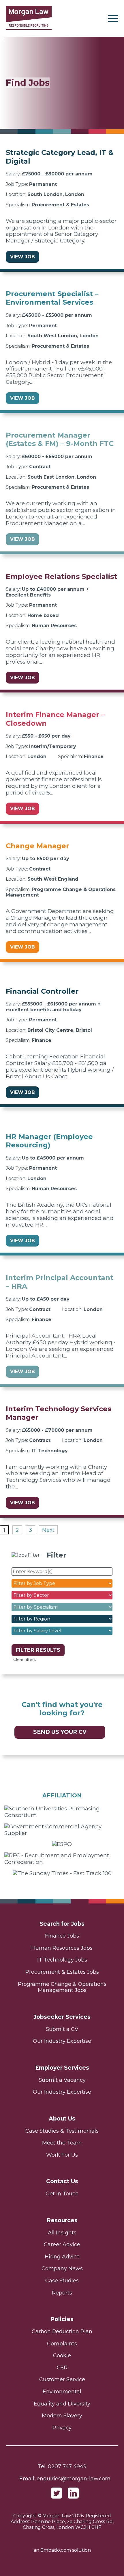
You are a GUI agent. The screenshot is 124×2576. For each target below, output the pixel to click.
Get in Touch (62, 2194)
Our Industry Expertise (62, 2041)
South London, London (56, 194)
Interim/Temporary (53, 746)
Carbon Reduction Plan (62, 2331)
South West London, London (63, 336)
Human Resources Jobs (62, 1948)
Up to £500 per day (46, 859)
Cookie (62, 2355)
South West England (53, 879)
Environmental (62, 2392)
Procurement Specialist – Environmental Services (52, 298)
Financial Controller (42, 991)
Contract (40, 467)
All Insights (62, 2233)
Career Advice (62, 2244)
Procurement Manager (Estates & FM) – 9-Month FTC (60, 439)
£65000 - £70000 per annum (57, 1430)
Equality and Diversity (62, 2404)
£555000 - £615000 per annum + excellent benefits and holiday (53, 1007)
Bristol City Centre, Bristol (60, 1030)
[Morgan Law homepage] (29, 18)
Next (48, 1530)
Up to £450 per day (46, 1299)
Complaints (62, 2344)
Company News (62, 2268)
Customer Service (62, 2379)
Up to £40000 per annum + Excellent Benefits (47, 592)
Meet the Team (62, 2143)
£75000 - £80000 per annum (57, 174)
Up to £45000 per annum (53, 1158)
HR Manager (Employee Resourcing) (49, 1141)
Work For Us (62, 2155)
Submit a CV (62, 2029)
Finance (94, 756)
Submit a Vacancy (62, 2080)
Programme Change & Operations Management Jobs (62, 1987)
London (37, 756)
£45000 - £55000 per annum (57, 315)
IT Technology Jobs (62, 1960)
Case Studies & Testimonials (62, 2131)
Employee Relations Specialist (61, 576)
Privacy (62, 2428)
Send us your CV (60, 1732)
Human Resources (54, 626)
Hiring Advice (62, 2257)
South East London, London (62, 477)
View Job (22, 257)
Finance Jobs (62, 1936)
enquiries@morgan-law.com (74, 2479)
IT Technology (50, 1451)
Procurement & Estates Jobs (62, 1972)
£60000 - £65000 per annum (57, 457)
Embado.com (56, 2550)
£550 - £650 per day (46, 736)
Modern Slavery (62, 2416)
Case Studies (62, 2281)
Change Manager (37, 846)
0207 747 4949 (67, 2466)
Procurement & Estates (60, 205)
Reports (62, 2293)
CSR (62, 2368)
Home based (43, 615)
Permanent (43, 184)
